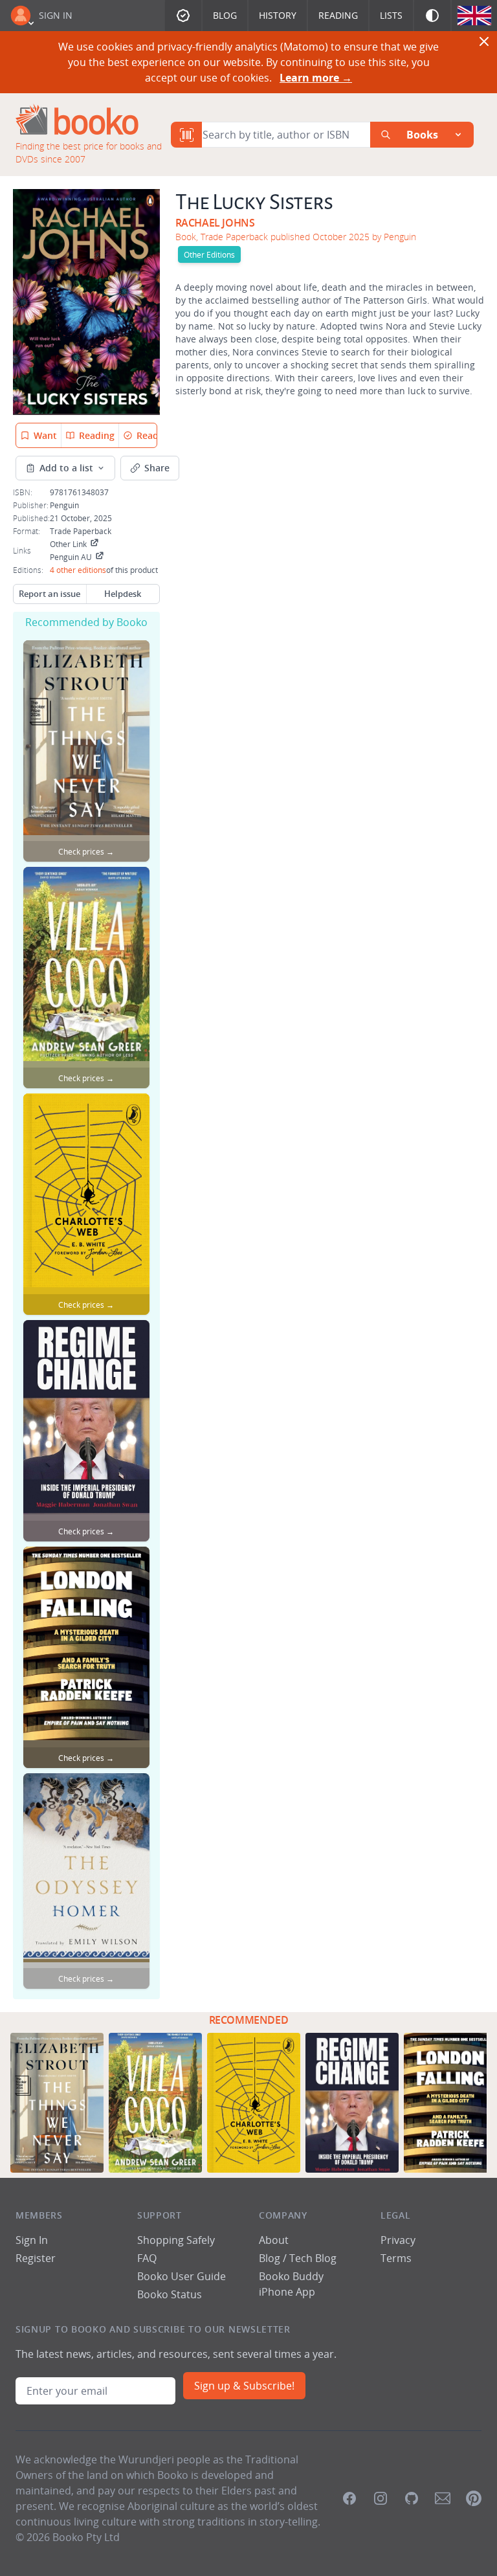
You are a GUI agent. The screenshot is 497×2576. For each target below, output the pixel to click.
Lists (391, 15)
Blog (225, 15)
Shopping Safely (176, 2240)
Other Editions (209, 254)
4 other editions (78, 570)
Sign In (56, 15)
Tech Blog (313, 2258)
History (278, 15)
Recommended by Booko (86, 622)
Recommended (249, 2020)
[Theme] (432, 16)
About (274, 2240)
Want (45, 435)
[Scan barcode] (186, 135)
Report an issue (50, 594)
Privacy (398, 2240)
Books (422, 135)
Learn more (316, 78)
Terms (396, 2258)
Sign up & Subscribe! (244, 2386)
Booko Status (170, 2294)
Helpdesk (123, 594)
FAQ (147, 2258)
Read (148, 435)
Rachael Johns (215, 223)
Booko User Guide (182, 2276)
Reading (338, 15)
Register (36, 2258)
